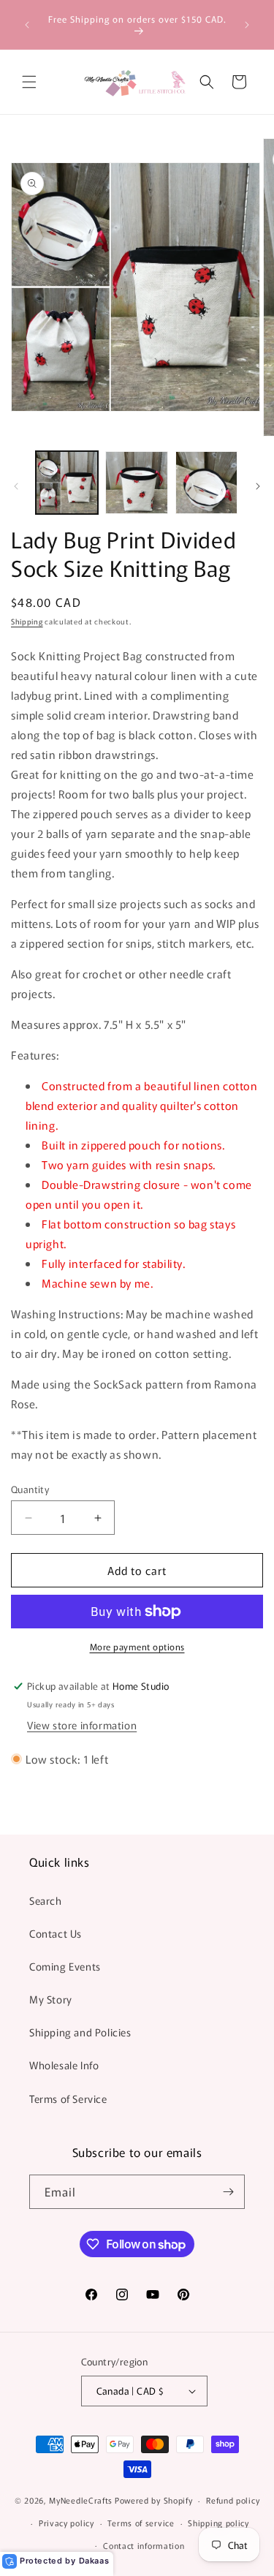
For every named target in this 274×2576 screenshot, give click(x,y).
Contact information (144, 2545)
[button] (29, 82)
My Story (51, 1999)
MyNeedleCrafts (81, 2500)
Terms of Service (68, 2099)
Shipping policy (218, 2523)
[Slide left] (16, 486)
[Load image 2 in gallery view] (136, 482)
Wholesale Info (64, 2065)
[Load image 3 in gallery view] (206, 482)
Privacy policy (66, 2523)
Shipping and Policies (80, 2032)
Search (46, 1900)
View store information (82, 1725)
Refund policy (233, 2500)
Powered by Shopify (154, 2500)
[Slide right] (258, 486)
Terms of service (141, 2523)
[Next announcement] (247, 25)
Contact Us (56, 1933)
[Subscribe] (228, 2192)
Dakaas (94, 2561)
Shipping (27, 621)
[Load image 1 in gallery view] (67, 482)
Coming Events (65, 1966)
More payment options (137, 1646)
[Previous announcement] (27, 25)
